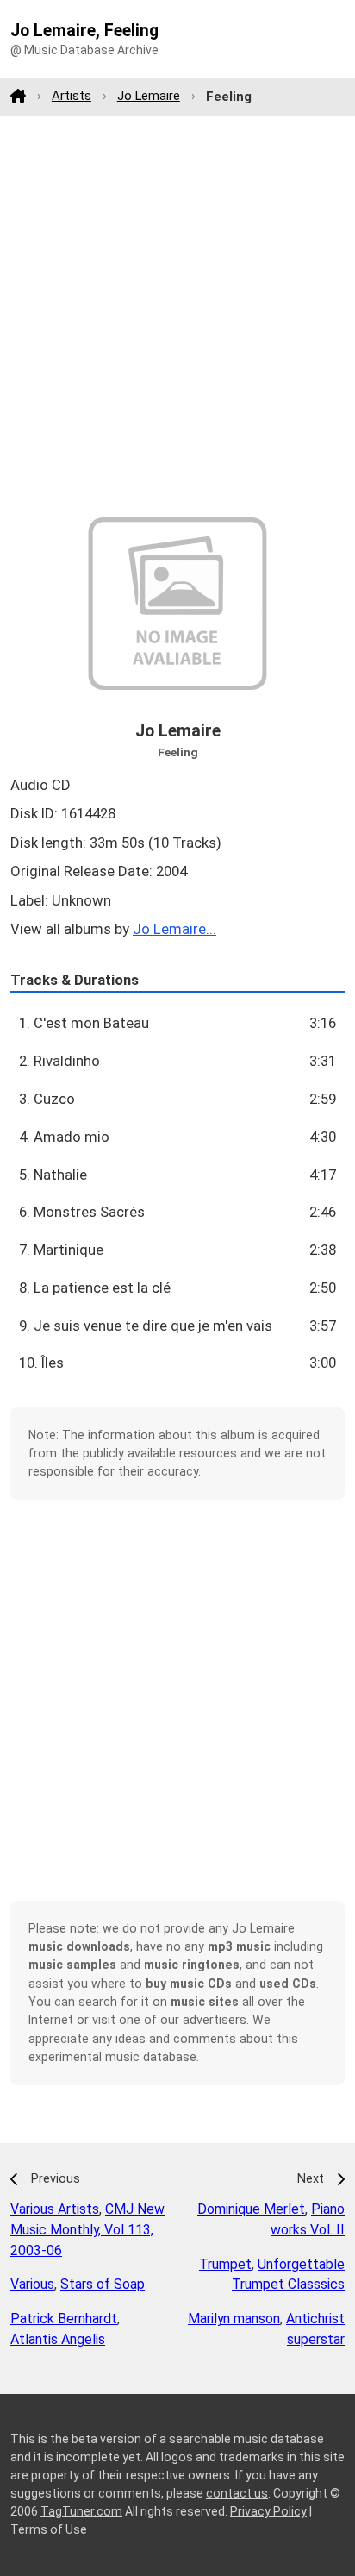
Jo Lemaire (149, 96)
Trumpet (225, 2264)
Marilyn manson (234, 2319)
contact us (237, 2493)
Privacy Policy (268, 2511)
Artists (72, 96)
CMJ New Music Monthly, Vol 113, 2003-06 (87, 2230)
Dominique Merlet (251, 2209)
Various (32, 2284)
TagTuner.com (81, 2511)
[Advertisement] (177, 317)
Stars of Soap (103, 2284)
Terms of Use (49, 2529)
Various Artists (55, 2209)
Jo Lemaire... (174, 929)
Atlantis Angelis (58, 2339)
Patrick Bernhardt (64, 2319)
